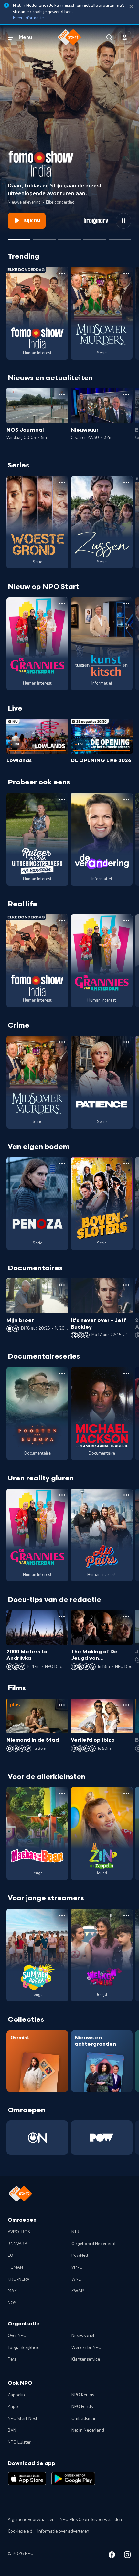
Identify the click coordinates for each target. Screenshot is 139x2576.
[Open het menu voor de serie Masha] (62, 1794)
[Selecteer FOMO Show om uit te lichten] (19, 237)
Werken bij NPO (86, 2348)
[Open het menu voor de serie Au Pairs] (126, 1495)
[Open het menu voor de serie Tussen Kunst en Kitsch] (126, 604)
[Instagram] (127, 2556)
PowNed (80, 2255)
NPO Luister (19, 2442)
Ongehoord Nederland (93, 2244)
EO (11, 2255)
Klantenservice (86, 2359)
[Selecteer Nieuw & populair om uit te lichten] (120, 237)
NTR (75, 2232)
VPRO (77, 2267)
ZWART (79, 2291)
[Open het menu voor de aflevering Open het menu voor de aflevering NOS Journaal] (62, 395)
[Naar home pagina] (69, 37)
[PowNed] (102, 2138)
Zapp (13, 2407)
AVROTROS (19, 2232)
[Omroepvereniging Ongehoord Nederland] (37, 2138)
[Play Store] (73, 2479)
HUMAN (15, 2267)
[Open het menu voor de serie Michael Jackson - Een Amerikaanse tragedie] (126, 1374)
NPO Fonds (82, 2407)
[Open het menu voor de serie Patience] (126, 1042)
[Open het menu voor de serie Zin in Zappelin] (126, 1794)
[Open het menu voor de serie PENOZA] (62, 1164)
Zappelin (16, 2395)
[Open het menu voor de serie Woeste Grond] (62, 482)
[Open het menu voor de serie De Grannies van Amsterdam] (62, 604)
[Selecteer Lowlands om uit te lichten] (44, 237)
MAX (12, 2291)
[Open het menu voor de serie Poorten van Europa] (62, 1374)
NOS (12, 2303)
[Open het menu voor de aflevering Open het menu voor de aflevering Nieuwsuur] (126, 395)
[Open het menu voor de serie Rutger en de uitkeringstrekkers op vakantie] (62, 799)
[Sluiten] (131, 7)
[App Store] (27, 2479)
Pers (12, 2359)
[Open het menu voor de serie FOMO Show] (62, 273)
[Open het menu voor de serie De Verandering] (126, 799)
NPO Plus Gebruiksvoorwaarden (91, 2520)
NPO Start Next (23, 2419)
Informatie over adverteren (63, 2531)
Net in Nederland (88, 2430)
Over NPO (17, 2336)
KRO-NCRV (19, 2279)
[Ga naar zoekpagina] (109, 37)
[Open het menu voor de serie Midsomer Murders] (126, 273)
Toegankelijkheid (24, 2348)
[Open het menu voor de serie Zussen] (126, 482)
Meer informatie (28, 18)
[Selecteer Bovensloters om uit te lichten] (69, 237)
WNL (76, 2279)
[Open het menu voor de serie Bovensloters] (126, 1164)
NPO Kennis (83, 2395)
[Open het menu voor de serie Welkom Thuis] (126, 1915)
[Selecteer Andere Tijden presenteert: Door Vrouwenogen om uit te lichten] (95, 237)
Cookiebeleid (20, 2531)
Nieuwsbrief (83, 2336)
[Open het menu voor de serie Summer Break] (62, 1915)
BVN (12, 2430)
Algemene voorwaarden (31, 2520)
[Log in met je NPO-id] (125, 37)
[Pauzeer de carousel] (123, 221)
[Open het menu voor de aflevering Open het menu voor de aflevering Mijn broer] (62, 1285)
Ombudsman (84, 2419)
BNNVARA (18, 2244)
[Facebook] (112, 2556)
